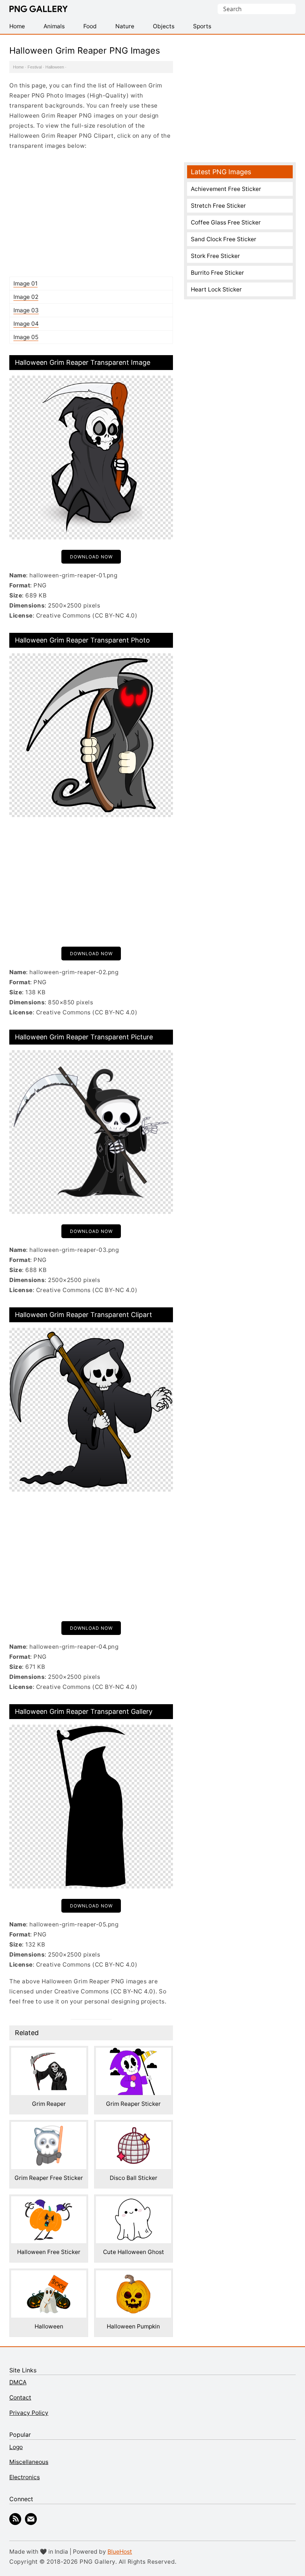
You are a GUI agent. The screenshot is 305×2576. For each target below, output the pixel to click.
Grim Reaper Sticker (133, 2104)
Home (18, 67)
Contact (20, 2398)
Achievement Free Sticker (226, 189)
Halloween (55, 67)
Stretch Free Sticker (218, 206)
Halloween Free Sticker (49, 2252)
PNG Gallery (38, 9)
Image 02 (26, 297)
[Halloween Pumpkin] (134, 2275)
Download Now (91, 557)
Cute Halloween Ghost (134, 2252)
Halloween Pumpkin (133, 2326)
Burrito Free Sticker (217, 273)
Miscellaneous (29, 2462)
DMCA (18, 2382)
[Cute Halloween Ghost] (134, 2201)
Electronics (25, 2477)
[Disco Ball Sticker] (134, 2127)
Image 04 (26, 324)
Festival (35, 67)
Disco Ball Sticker (134, 2178)
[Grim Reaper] (49, 2053)
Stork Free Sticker (215, 256)
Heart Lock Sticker (216, 289)
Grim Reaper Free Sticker (49, 2178)
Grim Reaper (49, 2104)
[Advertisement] (91, 213)
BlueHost (120, 2552)
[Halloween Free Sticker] (49, 2201)
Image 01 (25, 283)
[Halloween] (49, 2275)
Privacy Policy (29, 2413)
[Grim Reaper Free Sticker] (49, 2127)
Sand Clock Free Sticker (224, 239)
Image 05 (26, 337)
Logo (16, 2447)
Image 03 (26, 310)
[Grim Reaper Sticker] (134, 2053)
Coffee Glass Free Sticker (226, 222)
